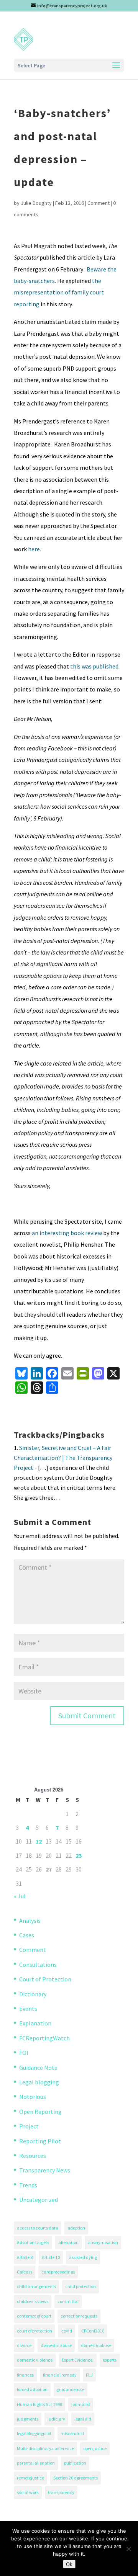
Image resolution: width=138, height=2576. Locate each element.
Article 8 (25, 2257)
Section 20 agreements (76, 2478)
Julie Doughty (36, 203)
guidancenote (71, 2389)
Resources (33, 2156)
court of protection (34, 2331)
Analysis (30, 1921)
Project (29, 2126)
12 (39, 1841)
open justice (95, 2448)
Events (28, 2009)
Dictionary (33, 1994)
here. (34, 549)
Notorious (33, 2097)
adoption (76, 2228)
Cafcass (25, 2272)
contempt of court (34, 2316)
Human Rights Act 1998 (39, 2404)
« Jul (20, 1896)
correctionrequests (79, 2316)
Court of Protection (45, 1979)
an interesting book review (67, 1233)
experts (110, 2360)
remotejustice (30, 2478)
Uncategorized (39, 2200)
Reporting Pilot (40, 2141)
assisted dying (83, 2257)
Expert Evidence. (78, 2360)
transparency (61, 2492)
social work (28, 2492)
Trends (28, 2185)
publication (75, 2463)
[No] (128, 2549)
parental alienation (36, 2463)
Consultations (38, 1965)
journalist (81, 2404)
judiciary (56, 2419)
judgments (28, 2419)
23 (79, 1855)
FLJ (89, 2375)
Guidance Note (38, 2068)
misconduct (72, 2433)
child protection (80, 2286)
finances (25, 2375)
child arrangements (36, 2286)
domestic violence (35, 2360)
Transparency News (45, 2170)
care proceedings (58, 2272)
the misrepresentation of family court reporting (59, 292)
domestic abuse (56, 2345)
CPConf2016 (93, 2331)
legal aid (83, 2419)
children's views (33, 2301)
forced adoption (32, 2389)
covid (67, 2331)
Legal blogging (39, 2082)
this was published (94, 666)
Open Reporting (40, 2112)
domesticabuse (96, 2345)
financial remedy (60, 2375)
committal (68, 2301)
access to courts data (38, 2228)
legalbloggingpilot (34, 2433)
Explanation (35, 2023)
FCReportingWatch (44, 2038)
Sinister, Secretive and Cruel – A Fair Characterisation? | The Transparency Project (63, 1458)
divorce (24, 2345)
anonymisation (103, 2242)
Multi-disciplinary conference (45, 2448)
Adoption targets (33, 2242)
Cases (27, 1935)
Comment (99, 203)
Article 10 (51, 2257)
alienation (68, 2242)
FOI (24, 2053)
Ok (69, 2564)
